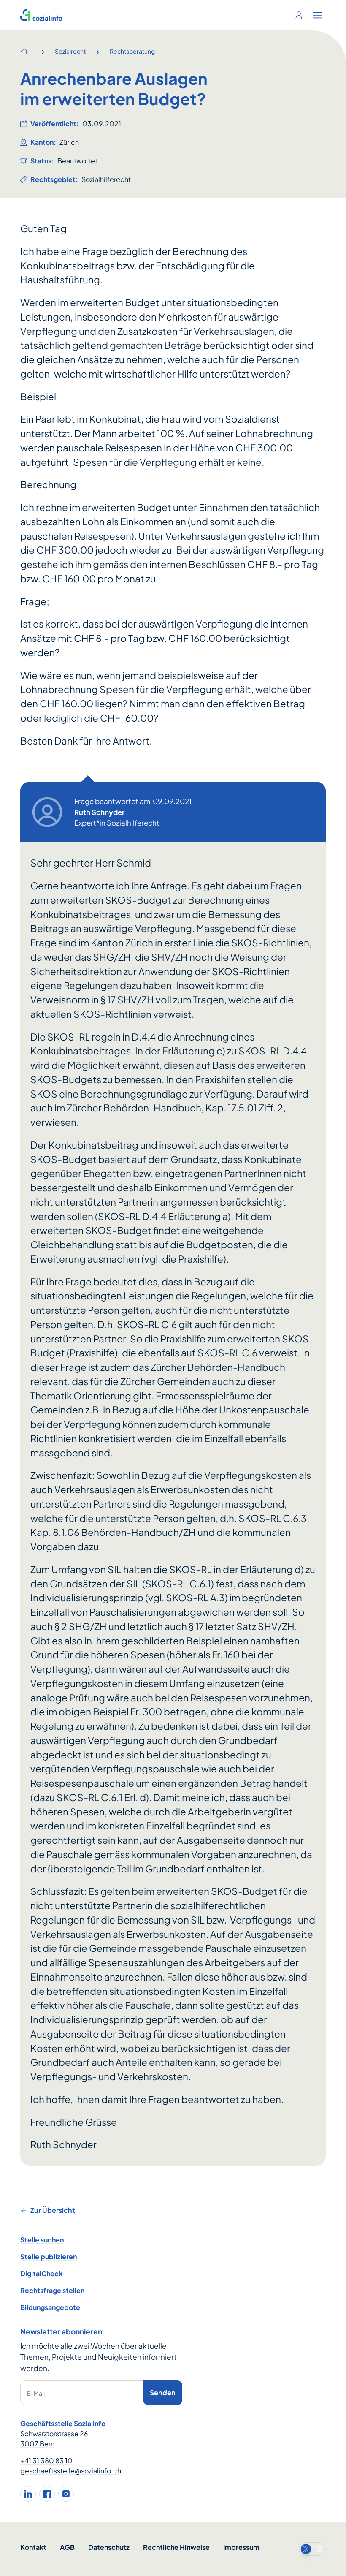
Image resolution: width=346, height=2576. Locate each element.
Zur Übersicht (53, 2210)
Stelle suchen (42, 2240)
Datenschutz (109, 2547)
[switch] (312, 2549)
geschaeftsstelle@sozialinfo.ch (71, 2471)
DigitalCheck (41, 2273)
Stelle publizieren (49, 2257)
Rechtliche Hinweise (176, 2547)
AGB (67, 2547)
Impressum (241, 2547)
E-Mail (36, 2393)
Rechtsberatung (132, 51)
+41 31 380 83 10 (46, 2461)
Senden (163, 2393)
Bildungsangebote (50, 2307)
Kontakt (33, 2547)
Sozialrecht (70, 51)
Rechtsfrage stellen (52, 2290)
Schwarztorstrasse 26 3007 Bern (54, 2439)
